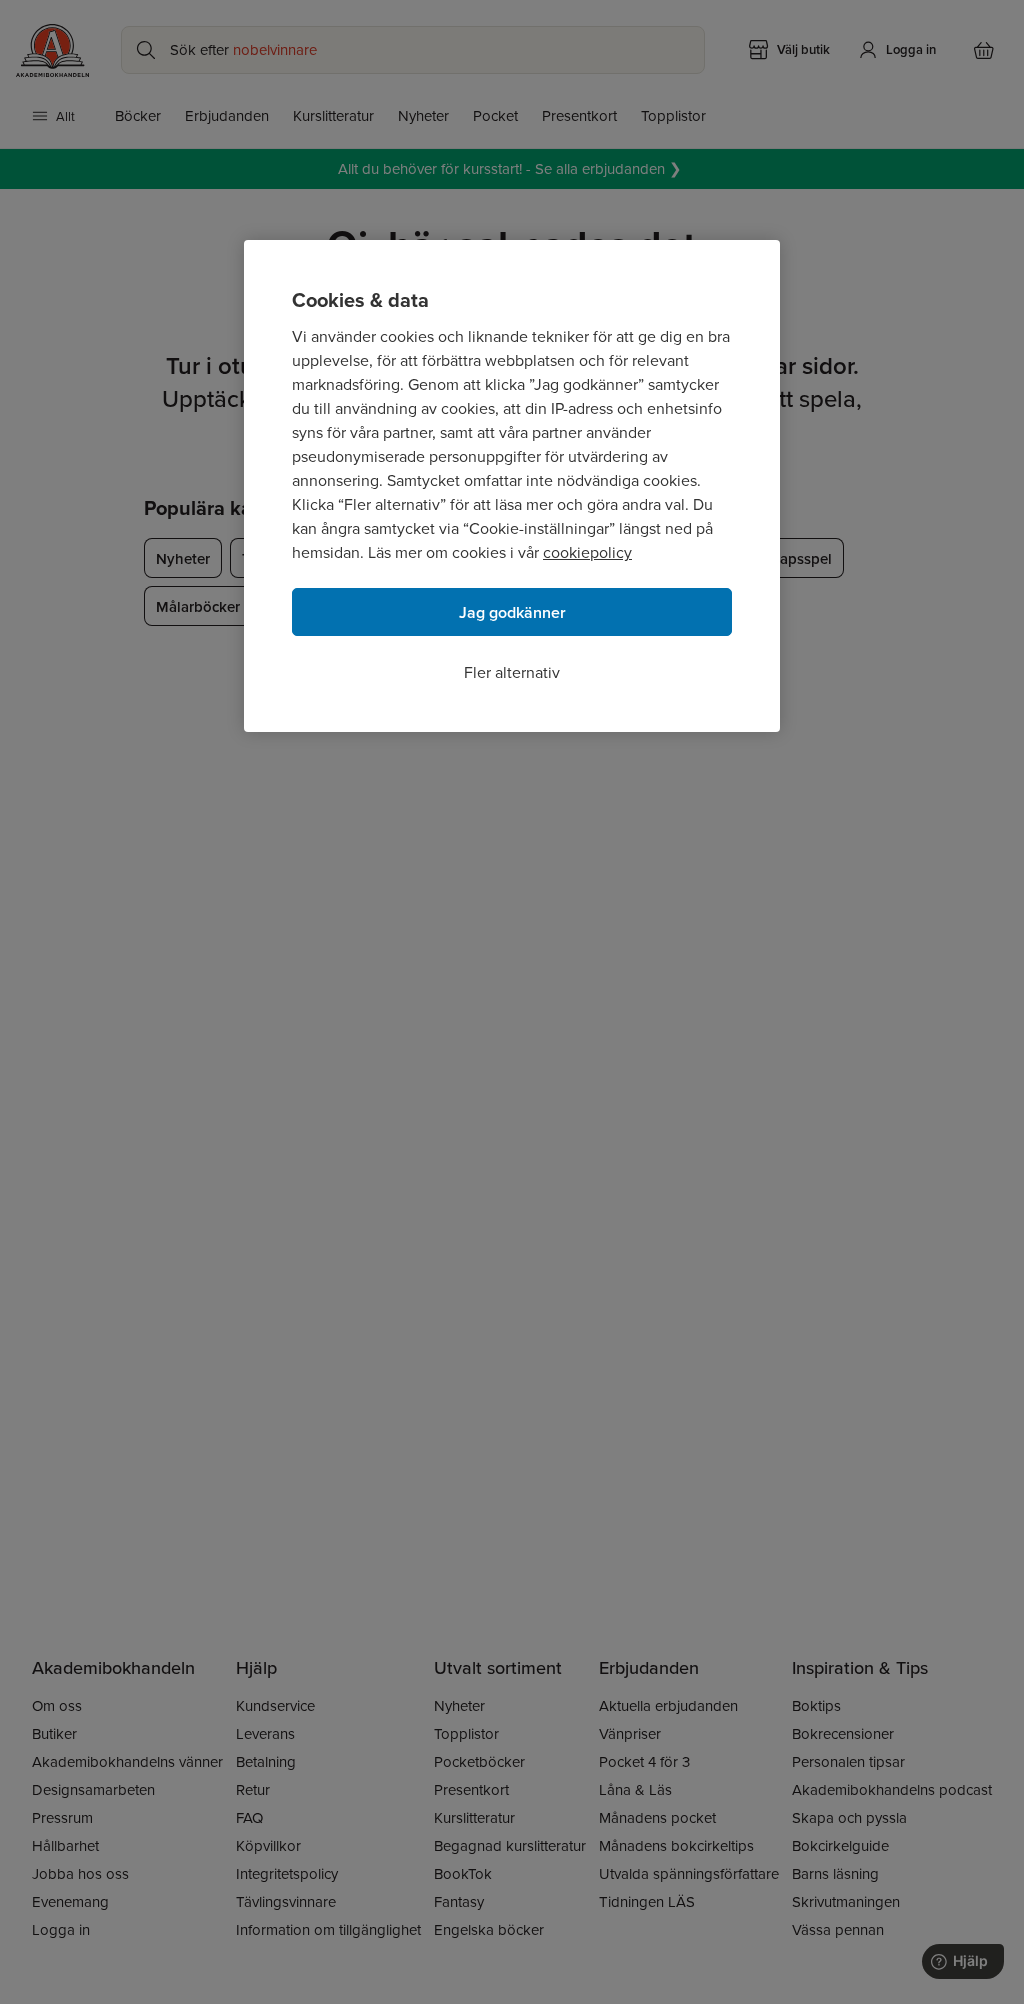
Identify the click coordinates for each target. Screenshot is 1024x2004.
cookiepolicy (587, 552)
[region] (512, 486)
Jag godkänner (512, 612)
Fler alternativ (512, 672)
